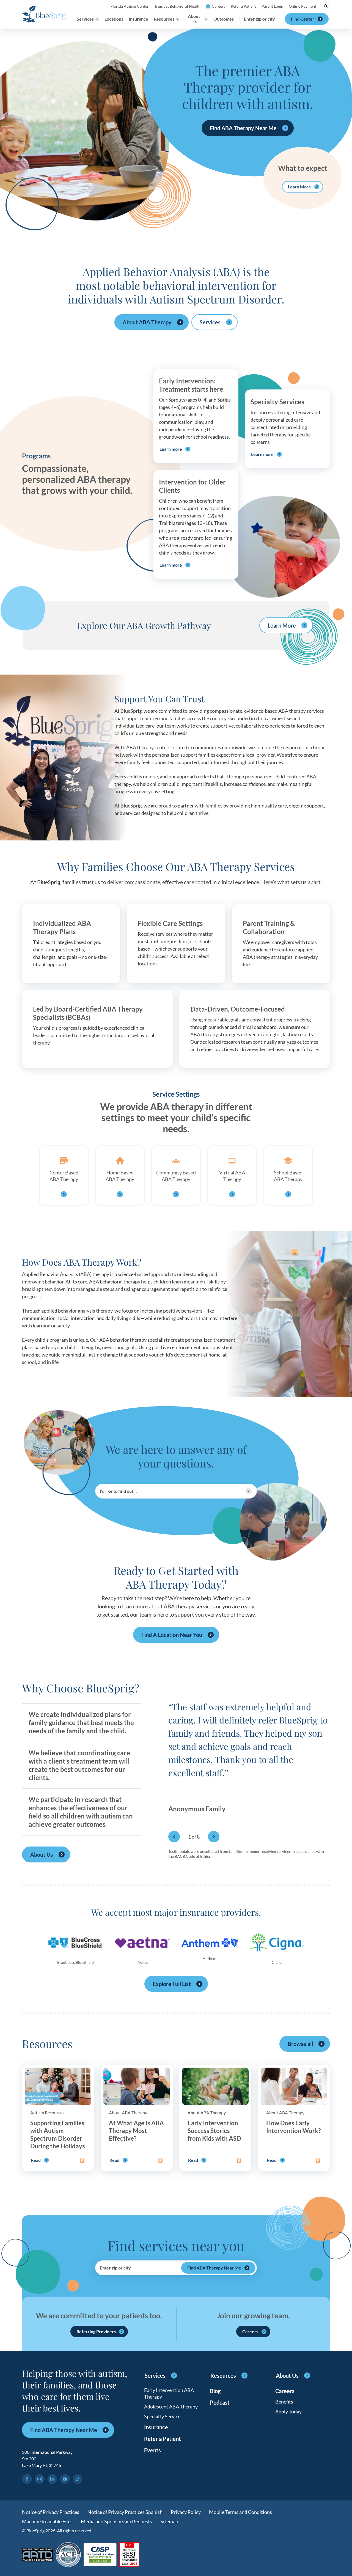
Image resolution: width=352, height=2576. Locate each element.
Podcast (220, 2402)
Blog (215, 2391)
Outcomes (224, 19)
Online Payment (302, 6)
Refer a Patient (243, 6)
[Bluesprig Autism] (44, 14)
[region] (249, 1766)
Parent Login (272, 6)
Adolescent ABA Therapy (171, 2407)
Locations (114, 19)
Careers (218, 6)
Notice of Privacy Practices (51, 2512)
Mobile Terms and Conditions (240, 2512)
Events (152, 2450)
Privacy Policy (186, 2512)
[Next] (214, 1837)
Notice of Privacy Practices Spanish (125, 2512)
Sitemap (169, 2521)
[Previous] (174, 1837)
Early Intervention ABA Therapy (169, 2393)
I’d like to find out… (118, 1491)
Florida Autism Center (130, 6)
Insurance (138, 19)
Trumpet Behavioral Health (177, 6)
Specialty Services (163, 2416)
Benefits (284, 2402)
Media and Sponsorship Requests (116, 2521)
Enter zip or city (259, 19)
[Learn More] (129, 2555)
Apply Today (288, 2411)
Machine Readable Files (47, 2521)
